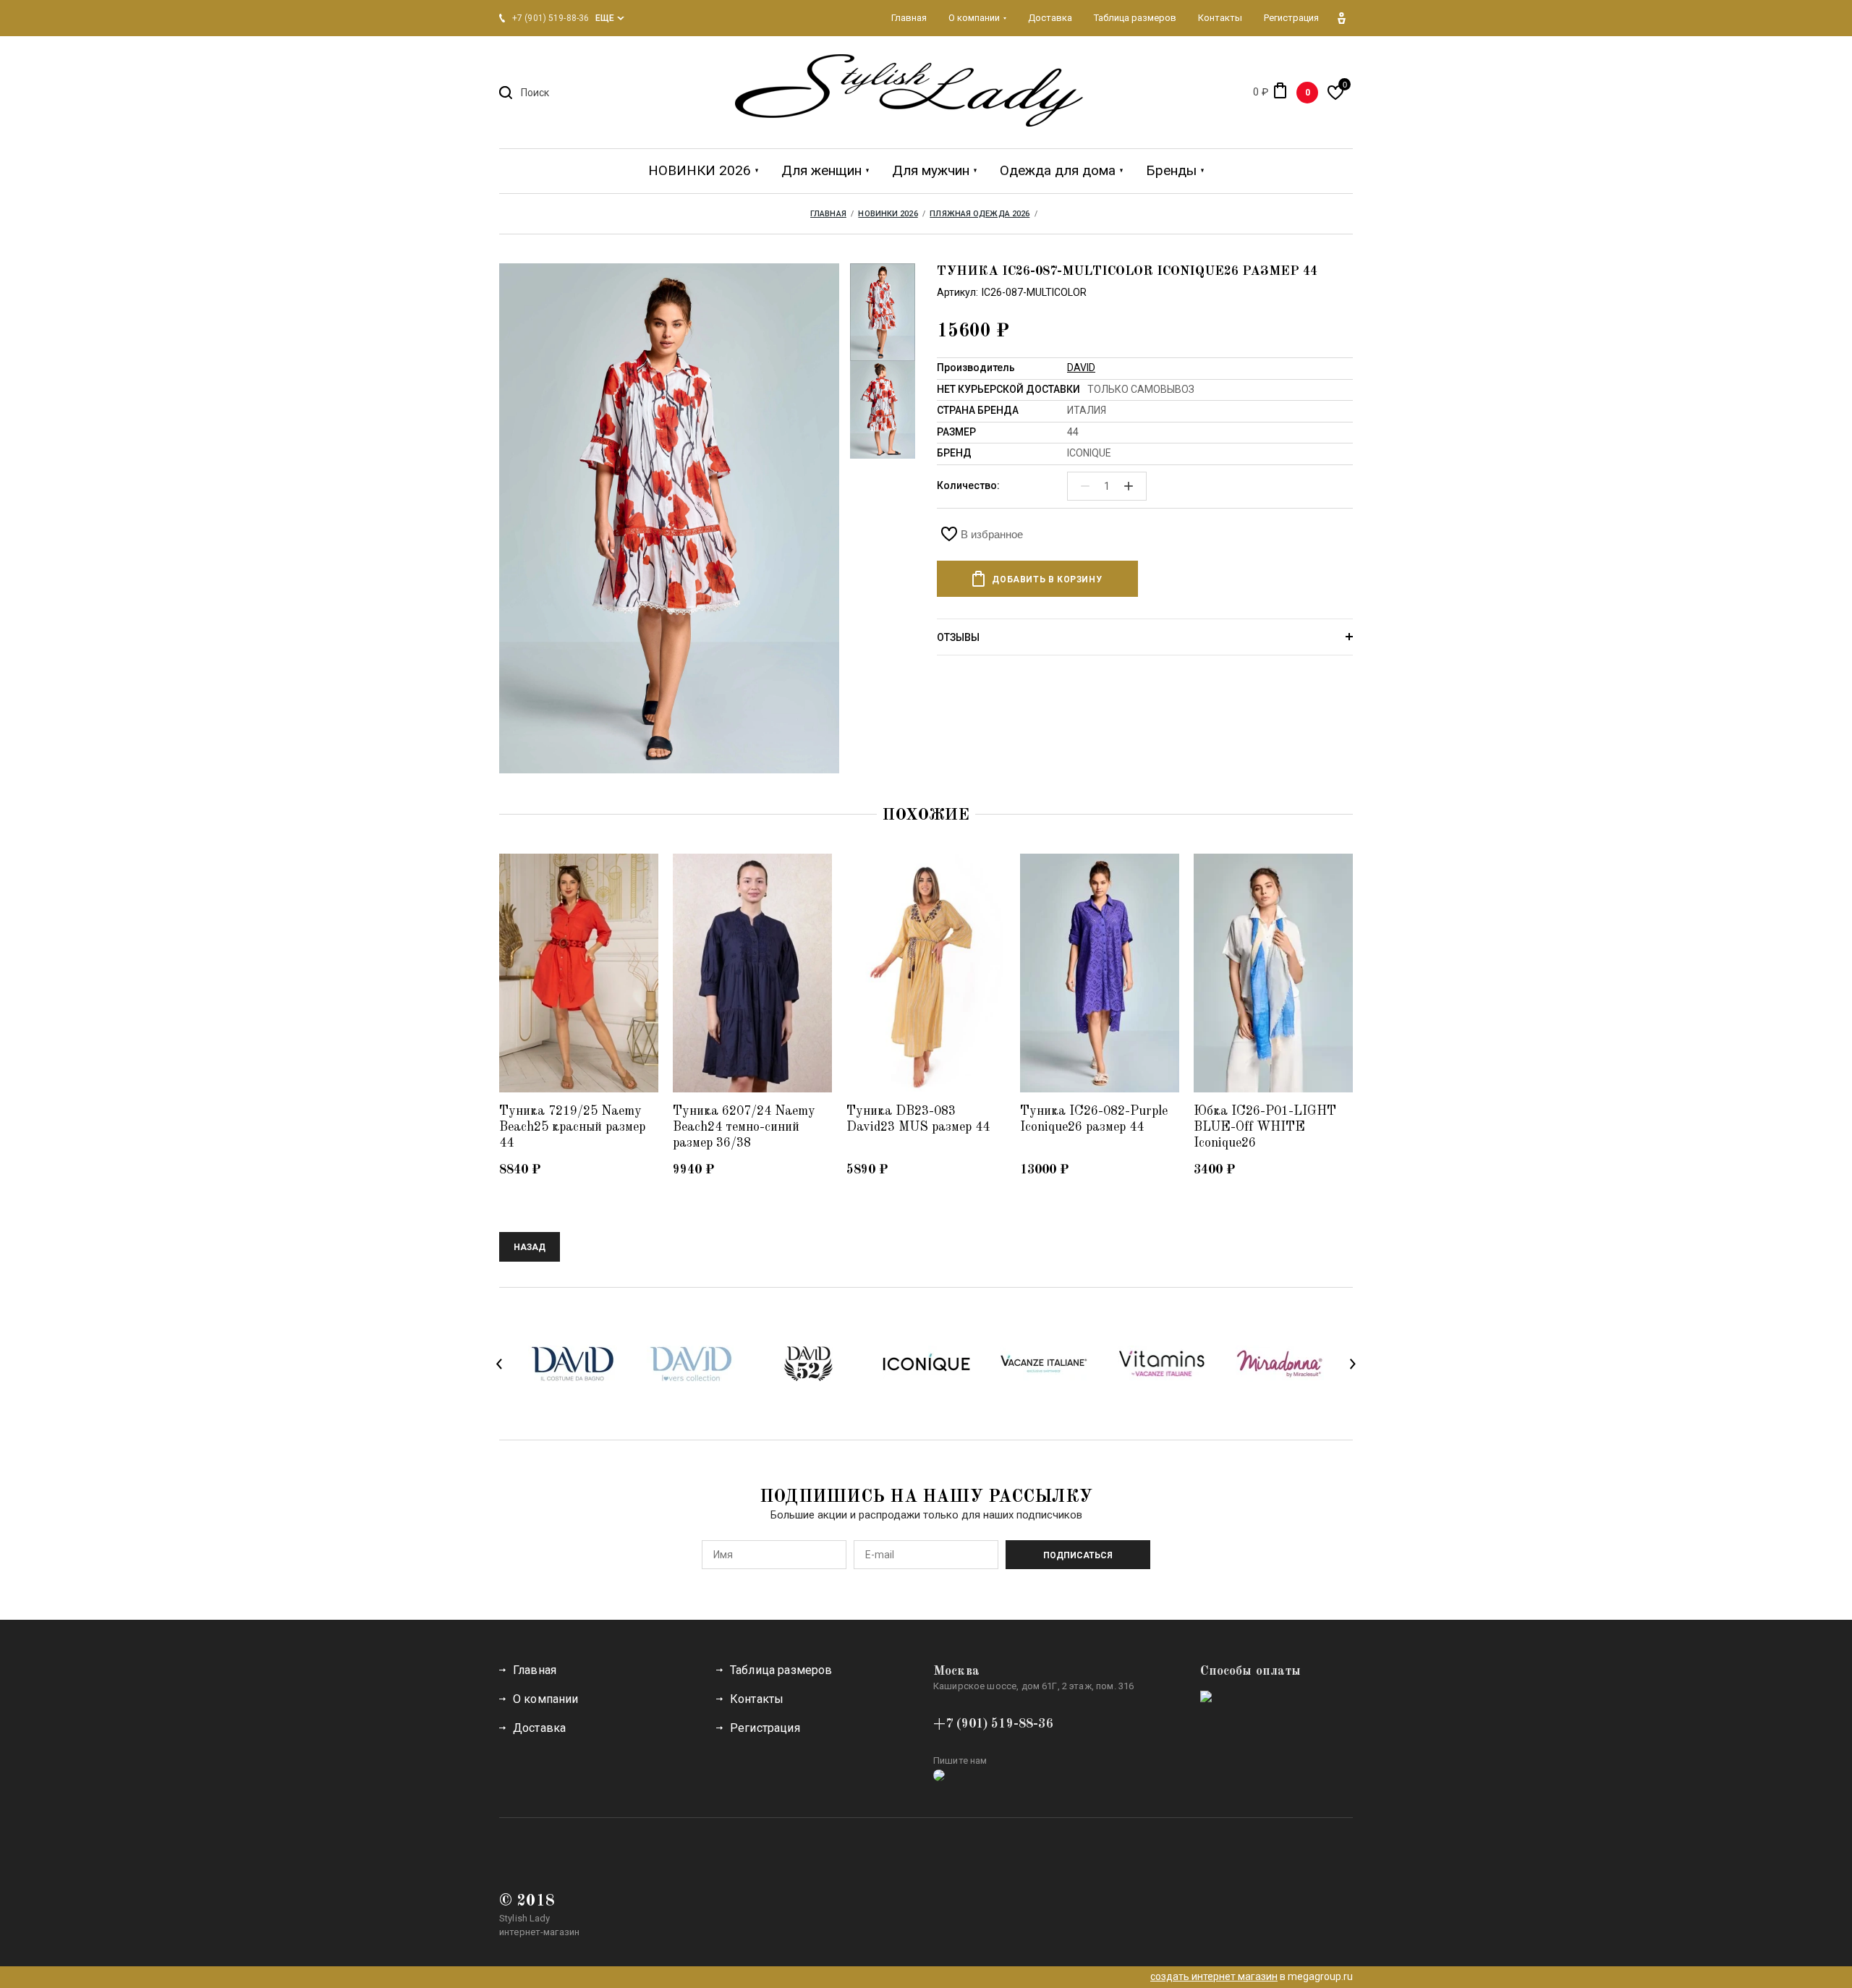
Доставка (539, 1728)
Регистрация (765, 1728)
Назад (530, 1247)
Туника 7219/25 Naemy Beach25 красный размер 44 (572, 1127)
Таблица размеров (781, 1670)
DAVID (1081, 368)
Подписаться (1078, 1555)
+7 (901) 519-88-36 (993, 1724)
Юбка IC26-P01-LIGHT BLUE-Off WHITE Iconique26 (1265, 1127)
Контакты (757, 1699)
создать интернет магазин (1214, 1976)
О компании (546, 1699)
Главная (535, 1670)
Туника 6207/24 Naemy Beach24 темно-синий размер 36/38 (744, 1127)
